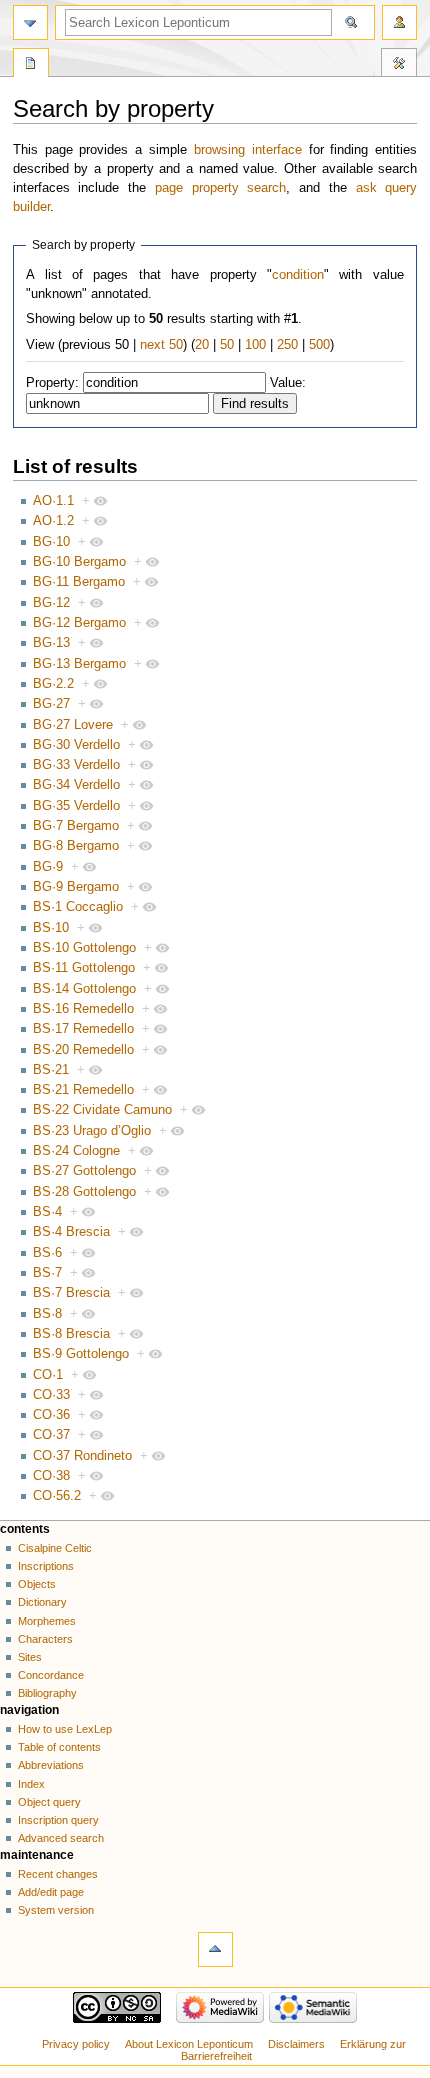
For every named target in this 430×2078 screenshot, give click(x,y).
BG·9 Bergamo (76, 887)
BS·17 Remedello (83, 1029)
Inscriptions (46, 1566)
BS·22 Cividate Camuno (102, 1110)
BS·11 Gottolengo (84, 968)
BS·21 (51, 1070)
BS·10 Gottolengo (84, 948)
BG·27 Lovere (73, 725)
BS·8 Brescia (71, 1334)
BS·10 (51, 928)
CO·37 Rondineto (82, 1456)
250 (287, 345)
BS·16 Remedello (83, 1009)
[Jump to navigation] (30, 22)
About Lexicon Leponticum (189, 2044)
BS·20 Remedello (83, 1050)
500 (319, 345)
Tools (399, 65)
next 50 (161, 345)
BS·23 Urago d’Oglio (92, 1131)
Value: (288, 383)
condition (298, 275)
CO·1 (48, 1375)
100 (255, 345)
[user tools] (399, 22)
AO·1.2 (53, 521)
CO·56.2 (57, 1496)
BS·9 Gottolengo (81, 1354)
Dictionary (42, 1602)
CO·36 (51, 1415)
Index (31, 1784)
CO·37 (51, 1435)
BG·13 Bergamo (79, 664)
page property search (220, 188)
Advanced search (61, 1838)
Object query (49, 1802)
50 (227, 345)
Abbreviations (51, 1765)
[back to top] (215, 1949)
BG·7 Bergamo (76, 826)
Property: (52, 383)
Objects (37, 1584)
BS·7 (47, 1273)
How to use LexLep (65, 1729)
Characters (45, 1639)
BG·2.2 (53, 684)
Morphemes (47, 1621)
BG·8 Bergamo (76, 846)
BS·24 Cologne (76, 1151)
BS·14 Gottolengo (84, 989)
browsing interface (248, 150)
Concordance (51, 1675)
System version (56, 1910)
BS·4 (47, 1212)
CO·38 (51, 1476)
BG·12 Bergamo (79, 623)
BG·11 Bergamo (79, 582)
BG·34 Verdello (76, 785)
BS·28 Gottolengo (84, 1192)
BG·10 (51, 542)
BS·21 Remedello (83, 1090)
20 (202, 345)
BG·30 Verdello (76, 745)
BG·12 (51, 603)
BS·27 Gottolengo (84, 1171)
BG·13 (51, 643)
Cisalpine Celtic (55, 1548)
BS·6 (47, 1253)
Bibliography (47, 1693)
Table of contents (59, 1747)
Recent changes (58, 1874)
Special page (31, 65)
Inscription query (58, 1820)
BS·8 (47, 1314)
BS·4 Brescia (71, 1232)
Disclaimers (296, 2044)
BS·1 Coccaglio (78, 907)
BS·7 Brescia (71, 1293)
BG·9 (48, 867)
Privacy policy (76, 2044)
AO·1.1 (53, 501)
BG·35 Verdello (76, 806)
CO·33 (51, 1395)
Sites (30, 1657)
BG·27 (51, 704)
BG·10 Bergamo (79, 562)
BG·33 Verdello (76, 765)
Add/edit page (51, 1892)
